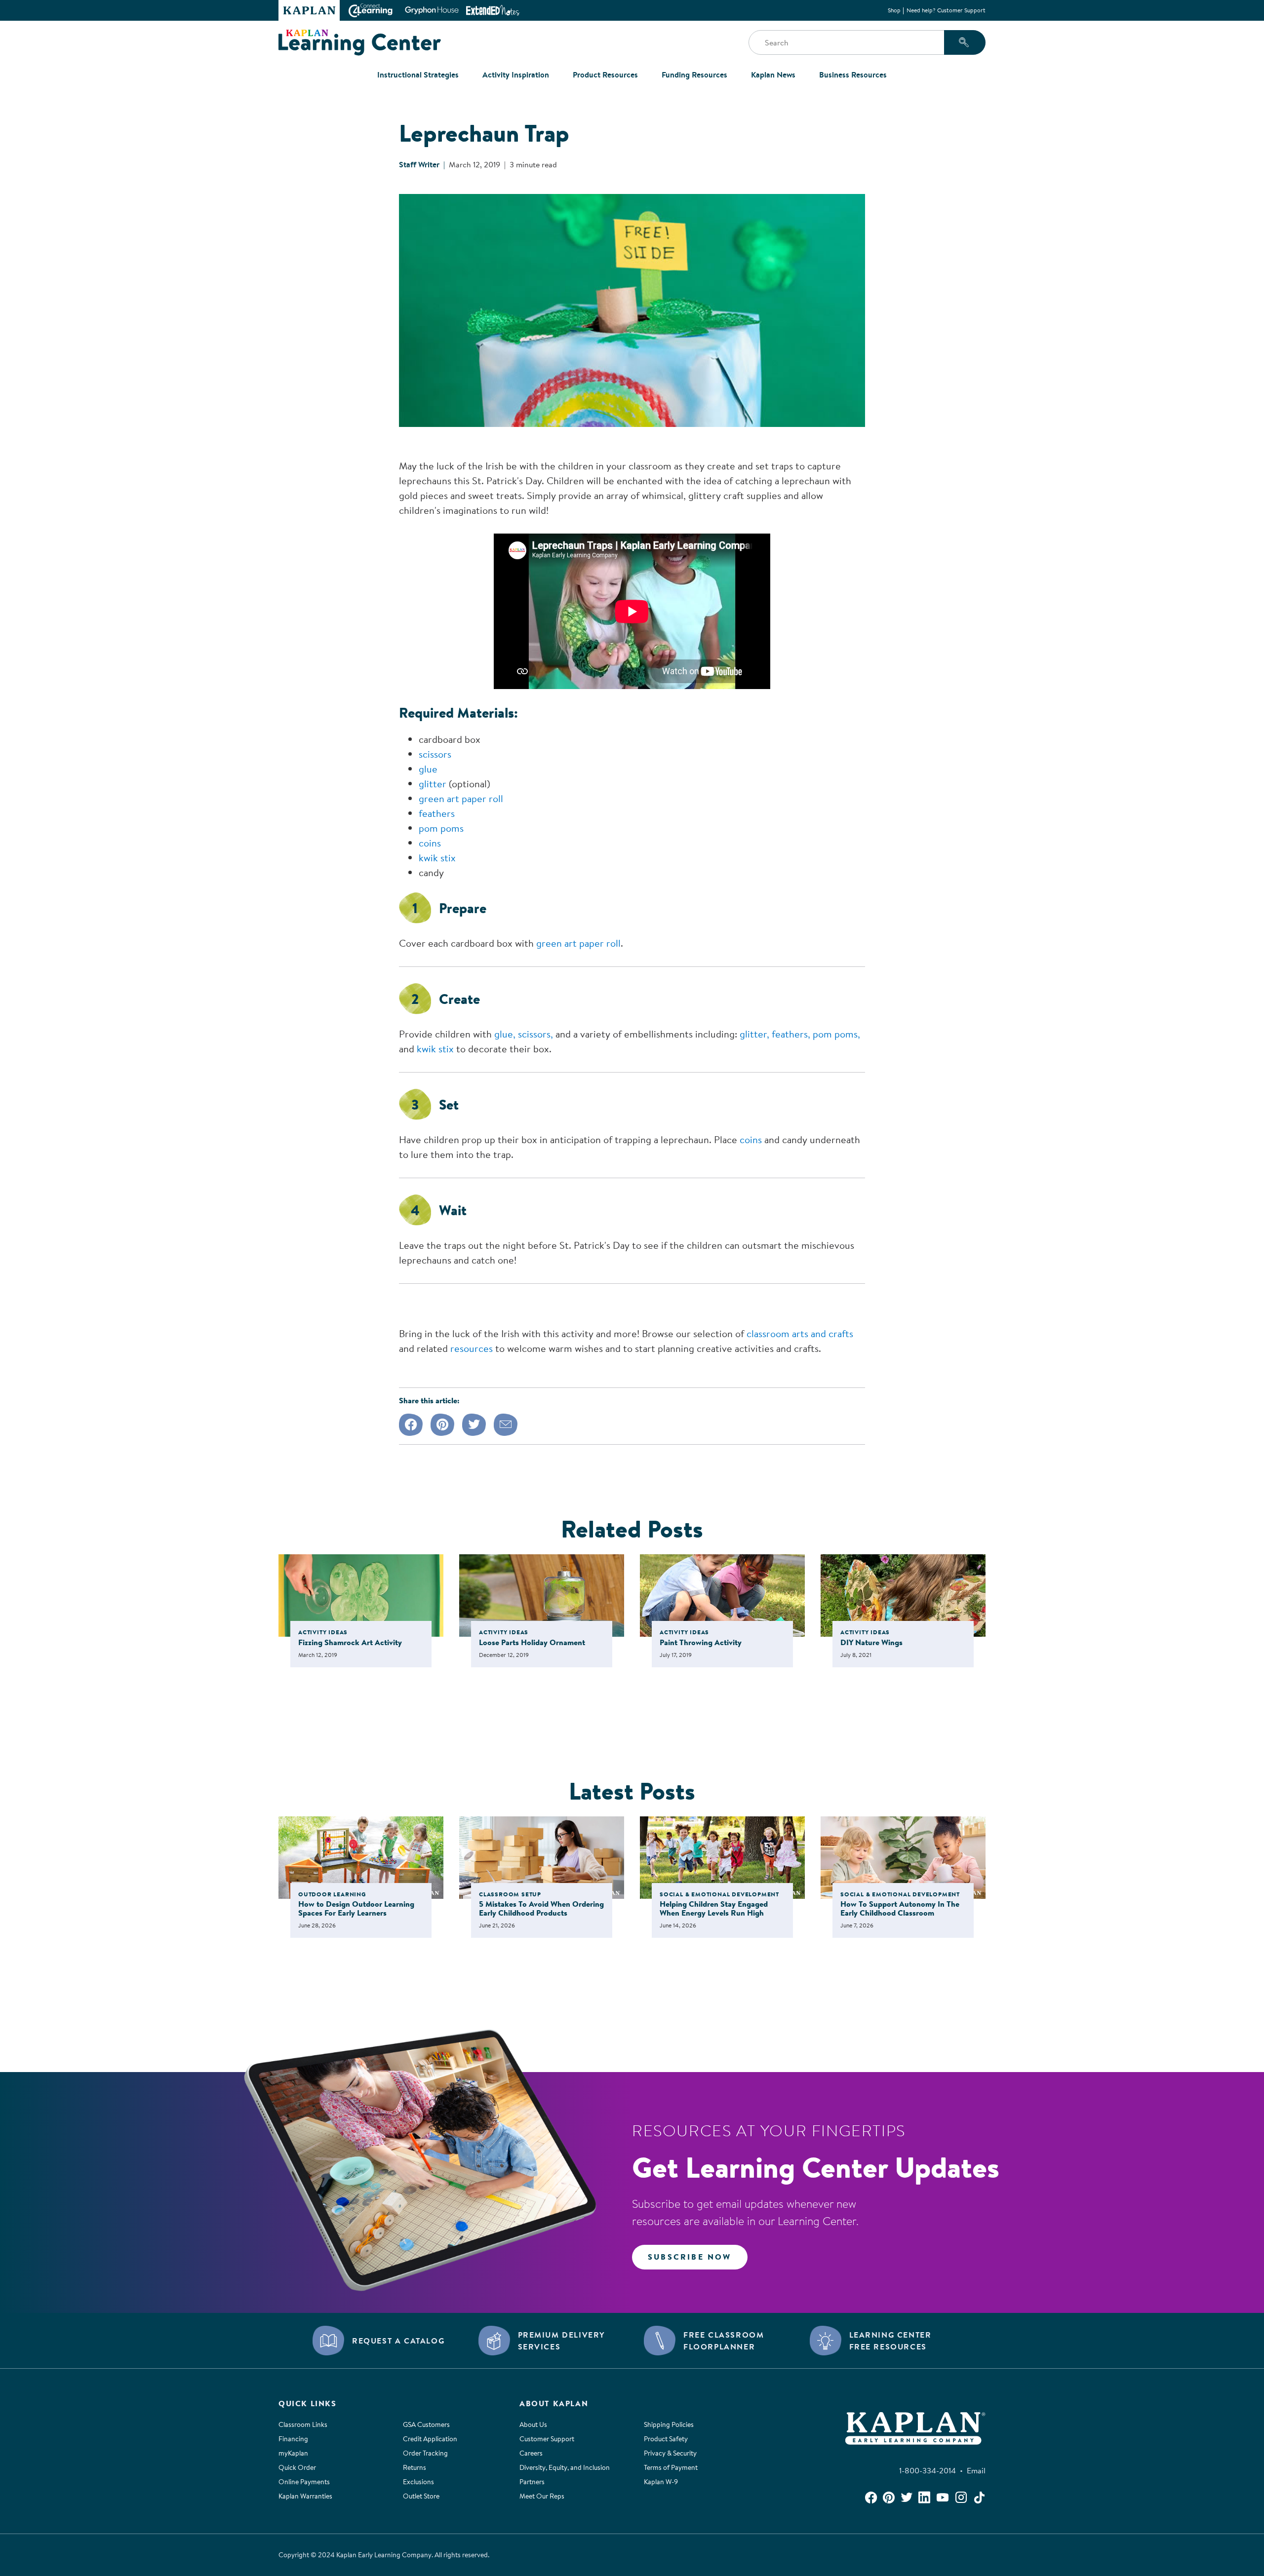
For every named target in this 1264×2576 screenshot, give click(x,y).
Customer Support (547, 2439)
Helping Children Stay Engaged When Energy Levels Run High (714, 1908)
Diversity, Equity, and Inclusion (565, 2467)
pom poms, (836, 1034)
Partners (532, 2482)
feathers (437, 813)
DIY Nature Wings (871, 1642)
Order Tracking (425, 2453)
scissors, (537, 1034)
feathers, (791, 1034)
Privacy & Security (670, 2453)
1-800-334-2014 (929, 2470)
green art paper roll (461, 798)
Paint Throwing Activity (701, 1642)
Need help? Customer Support (946, 10)
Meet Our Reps (542, 2496)
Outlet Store (421, 2496)
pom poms (441, 828)
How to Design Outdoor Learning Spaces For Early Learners (356, 1908)
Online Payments (304, 2482)
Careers (531, 2453)
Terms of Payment (671, 2467)
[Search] (965, 42)
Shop (894, 10)
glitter (434, 784)
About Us (533, 2424)
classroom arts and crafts (800, 1333)
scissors (435, 754)
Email (976, 2470)
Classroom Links (303, 2424)
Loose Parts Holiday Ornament (532, 1642)
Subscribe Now (690, 2257)
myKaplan (293, 2453)
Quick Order (297, 2467)
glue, (505, 1034)
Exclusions (418, 2482)
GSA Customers (426, 2424)
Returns (415, 2467)
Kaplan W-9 (661, 2482)
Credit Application (430, 2439)
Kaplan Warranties (305, 2496)
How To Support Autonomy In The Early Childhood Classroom (900, 1908)
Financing (293, 2439)
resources (472, 1348)
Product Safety (666, 2439)
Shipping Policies (669, 2424)
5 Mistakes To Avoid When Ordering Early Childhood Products (541, 1908)
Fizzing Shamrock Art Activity (350, 1642)
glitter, (754, 1034)
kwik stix (437, 858)
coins (430, 843)
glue (428, 769)
